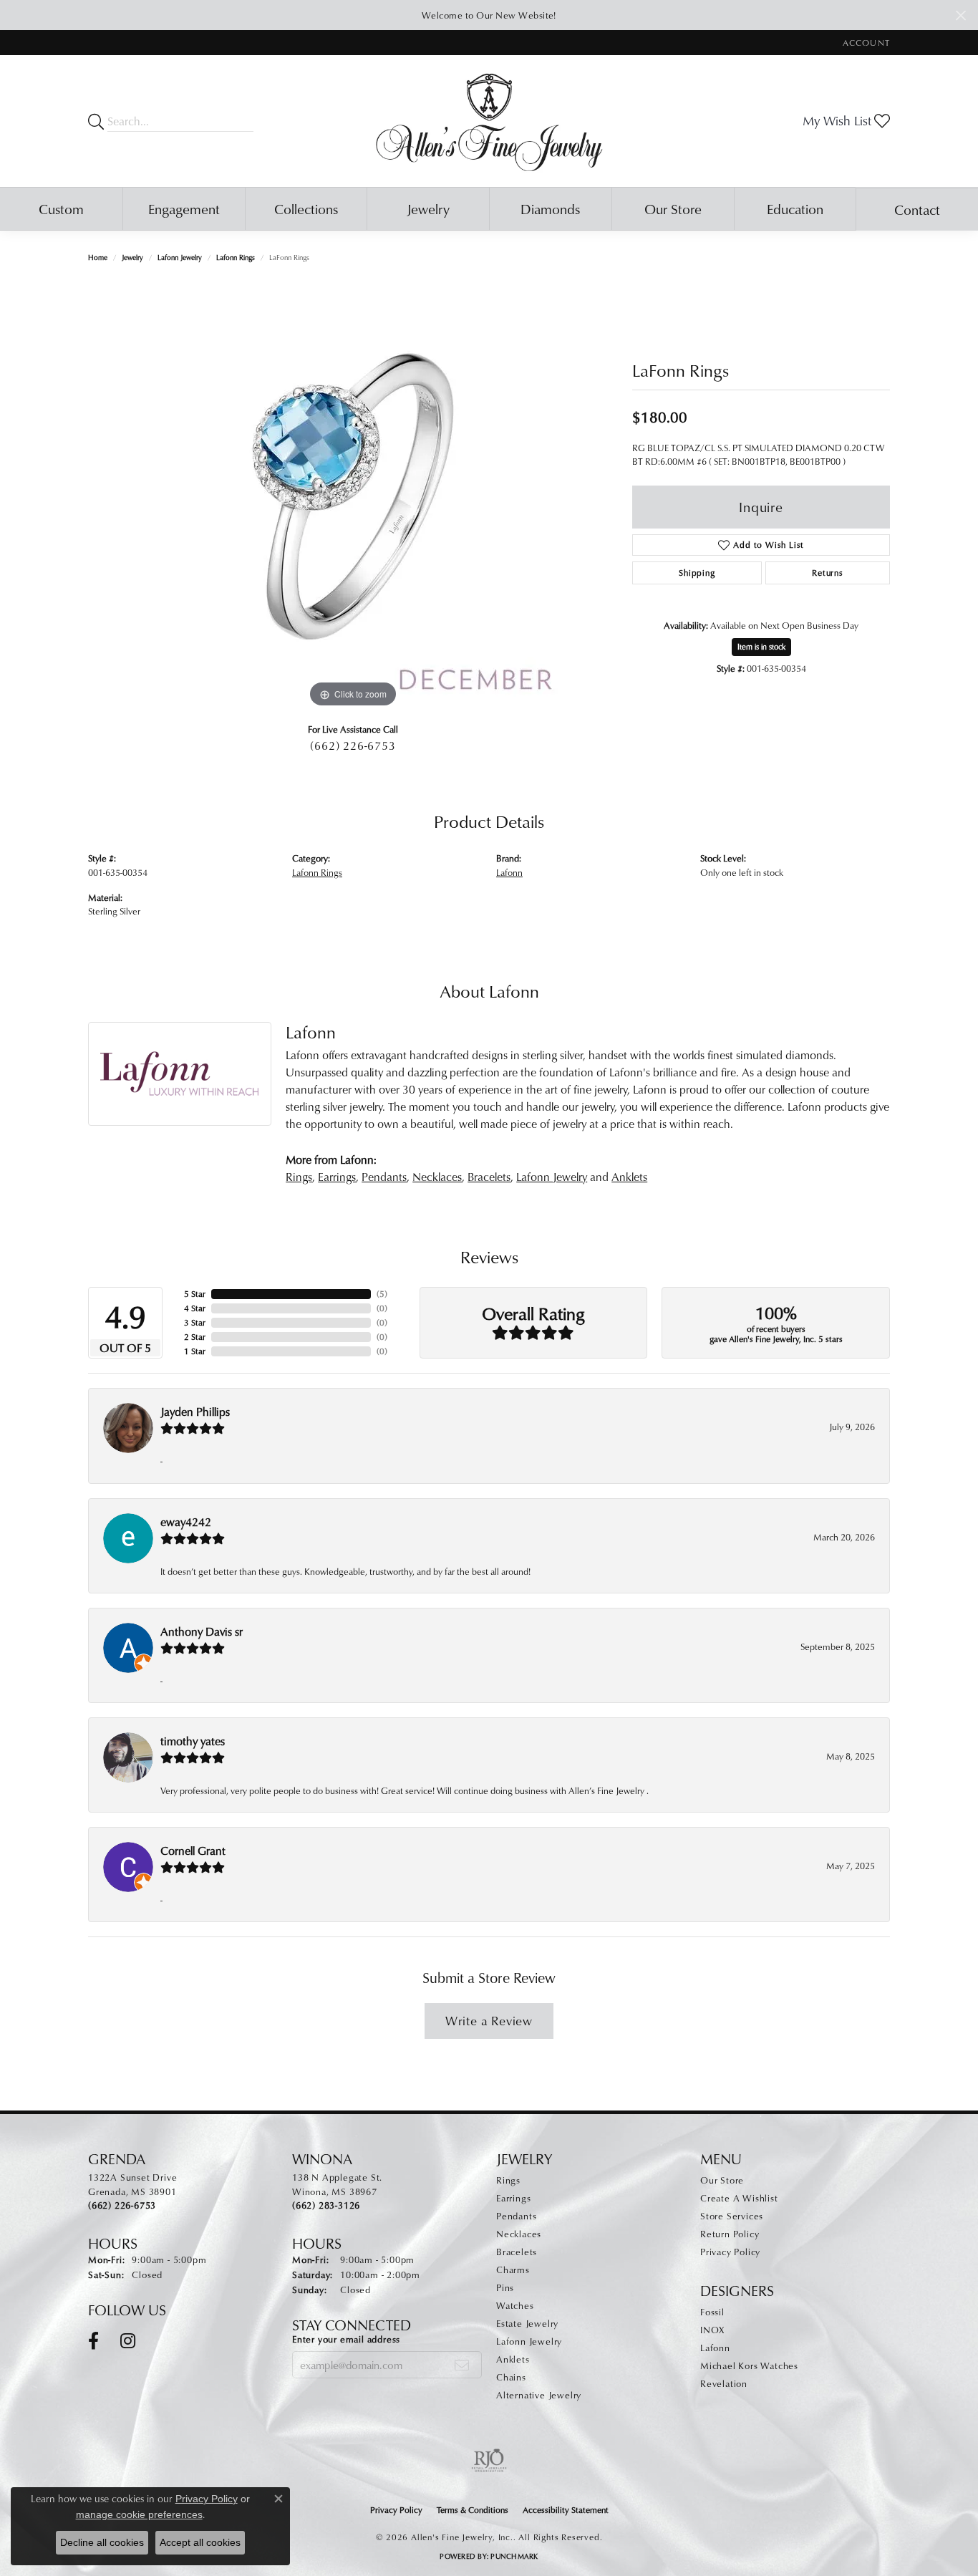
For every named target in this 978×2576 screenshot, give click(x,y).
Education (795, 209)
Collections (306, 209)
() (382, 1294)
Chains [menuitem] (511, 2377)
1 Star (195, 1351)
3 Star (195, 1322)
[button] (865, 43)
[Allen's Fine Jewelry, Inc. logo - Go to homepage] (489, 121)
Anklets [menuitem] (513, 2359)
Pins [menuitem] (505, 2287)
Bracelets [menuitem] (517, 2252)
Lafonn (509, 872)
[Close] (960, 15)
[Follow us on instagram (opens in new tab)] (128, 2341)
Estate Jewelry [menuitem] (527, 2323)
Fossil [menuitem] (712, 2312)
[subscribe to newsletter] (462, 2365)
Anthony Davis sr (202, 1631)
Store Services (732, 2216)
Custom (61, 209)
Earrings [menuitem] (513, 2198)
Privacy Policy (730, 2252)
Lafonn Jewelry (180, 257)
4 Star (195, 1308)
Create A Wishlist (739, 2198)
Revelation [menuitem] (724, 2383)
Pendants (384, 1177)
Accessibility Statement (566, 2510)
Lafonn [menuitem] (715, 2348)
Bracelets (489, 1177)
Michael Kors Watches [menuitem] (749, 2365)
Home (98, 257)
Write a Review (489, 2021)
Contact (917, 209)
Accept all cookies (200, 2542)
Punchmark (514, 2556)
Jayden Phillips (195, 1412)
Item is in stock (761, 646)
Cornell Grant (193, 1851)
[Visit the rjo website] (489, 2461)
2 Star (195, 1337)
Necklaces (437, 1177)
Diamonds (550, 209)
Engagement (184, 209)
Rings (299, 1177)
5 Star (195, 1294)
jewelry (132, 257)
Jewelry (428, 209)
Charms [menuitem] (513, 2269)
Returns (828, 573)
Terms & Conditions (473, 2510)
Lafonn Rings (236, 257)
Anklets (629, 1177)
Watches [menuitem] (515, 2305)
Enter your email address (346, 2339)
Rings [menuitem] (508, 2180)
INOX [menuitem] (712, 2330)
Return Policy (730, 2234)
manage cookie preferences (139, 2514)
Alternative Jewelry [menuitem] (539, 2395)
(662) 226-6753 (353, 746)
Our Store (673, 209)
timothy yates (193, 1741)
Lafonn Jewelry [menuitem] (529, 2341)
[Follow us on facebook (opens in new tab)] (93, 2341)
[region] (353, 496)
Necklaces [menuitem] (519, 2234)
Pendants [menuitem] (516, 2216)
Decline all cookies (102, 2542)
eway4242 (186, 1522)
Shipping (697, 573)
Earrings (337, 1177)
